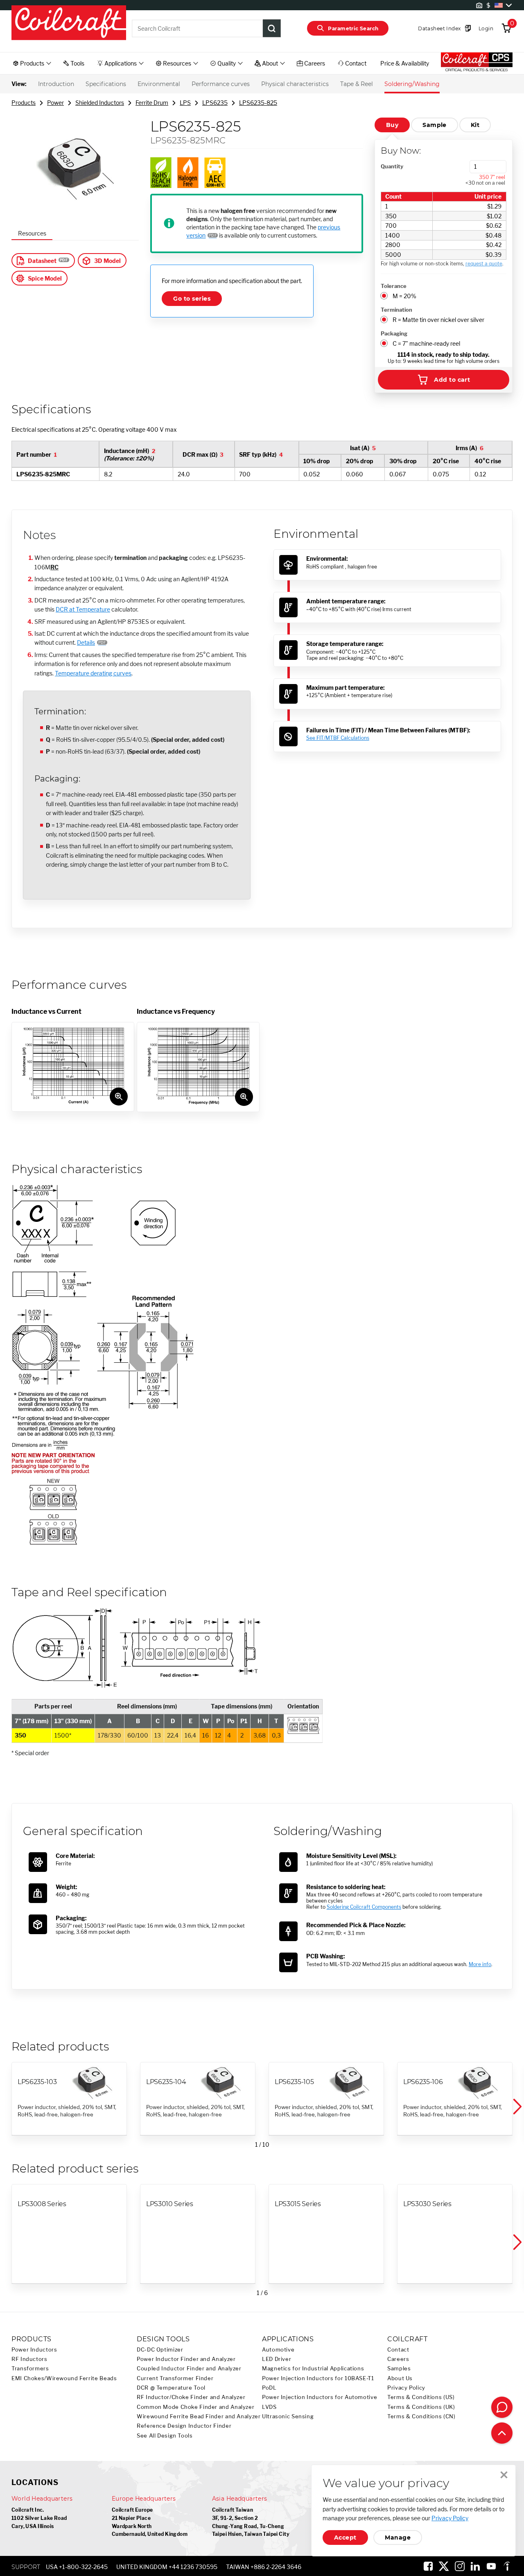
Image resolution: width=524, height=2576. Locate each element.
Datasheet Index (439, 28)
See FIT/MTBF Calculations (338, 738)
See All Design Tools (165, 2436)
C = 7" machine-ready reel (426, 343)
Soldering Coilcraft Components (364, 1907)
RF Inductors (29, 2359)
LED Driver (277, 2359)
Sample (435, 125)
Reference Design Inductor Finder (184, 2426)
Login (486, 28)
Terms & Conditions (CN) (421, 2416)
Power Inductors (34, 2350)
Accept (345, 2537)
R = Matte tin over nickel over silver (438, 320)
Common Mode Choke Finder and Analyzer (195, 2407)
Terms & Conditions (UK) (421, 2407)
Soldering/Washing (412, 84)
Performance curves (221, 84)
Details (86, 642)
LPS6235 (215, 103)
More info (480, 1964)
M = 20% (404, 296)
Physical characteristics (295, 84)
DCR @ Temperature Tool (171, 2388)
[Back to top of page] (502, 2433)
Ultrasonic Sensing (288, 2416)
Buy (392, 125)
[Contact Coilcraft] (502, 2407)
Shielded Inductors (100, 103)
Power (55, 103)
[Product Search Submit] (272, 28)
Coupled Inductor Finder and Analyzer (189, 2369)
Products (24, 103)
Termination (396, 310)
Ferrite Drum (152, 103)
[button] (517, 2107)
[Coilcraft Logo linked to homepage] (69, 23)
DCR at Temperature (83, 609)
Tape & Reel (357, 84)
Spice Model (45, 278)
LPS (185, 103)
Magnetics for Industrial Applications (313, 2369)
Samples (399, 2369)
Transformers (30, 2369)
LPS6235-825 (258, 103)
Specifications (106, 84)
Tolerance (394, 286)
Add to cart (452, 380)
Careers (398, 2359)
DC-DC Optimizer (160, 2350)
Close (504, 2475)
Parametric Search (353, 28)
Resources (32, 233)
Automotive (278, 2350)
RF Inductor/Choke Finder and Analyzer (191, 2397)
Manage (398, 2537)
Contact (398, 2350)
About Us (400, 2378)
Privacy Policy (406, 2388)
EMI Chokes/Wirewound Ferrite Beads (64, 2378)
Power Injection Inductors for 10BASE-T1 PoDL (318, 2383)
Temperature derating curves (93, 673)
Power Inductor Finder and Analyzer (186, 2359)
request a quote (484, 264)
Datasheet (42, 261)
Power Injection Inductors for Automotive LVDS (320, 2402)
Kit (475, 125)
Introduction (56, 84)
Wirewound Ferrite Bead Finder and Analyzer (199, 2416)
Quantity (392, 166)
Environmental (159, 84)
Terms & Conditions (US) (421, 2397)
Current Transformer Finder (175, 2378)
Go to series (192, 299)
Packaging (394, 333)
